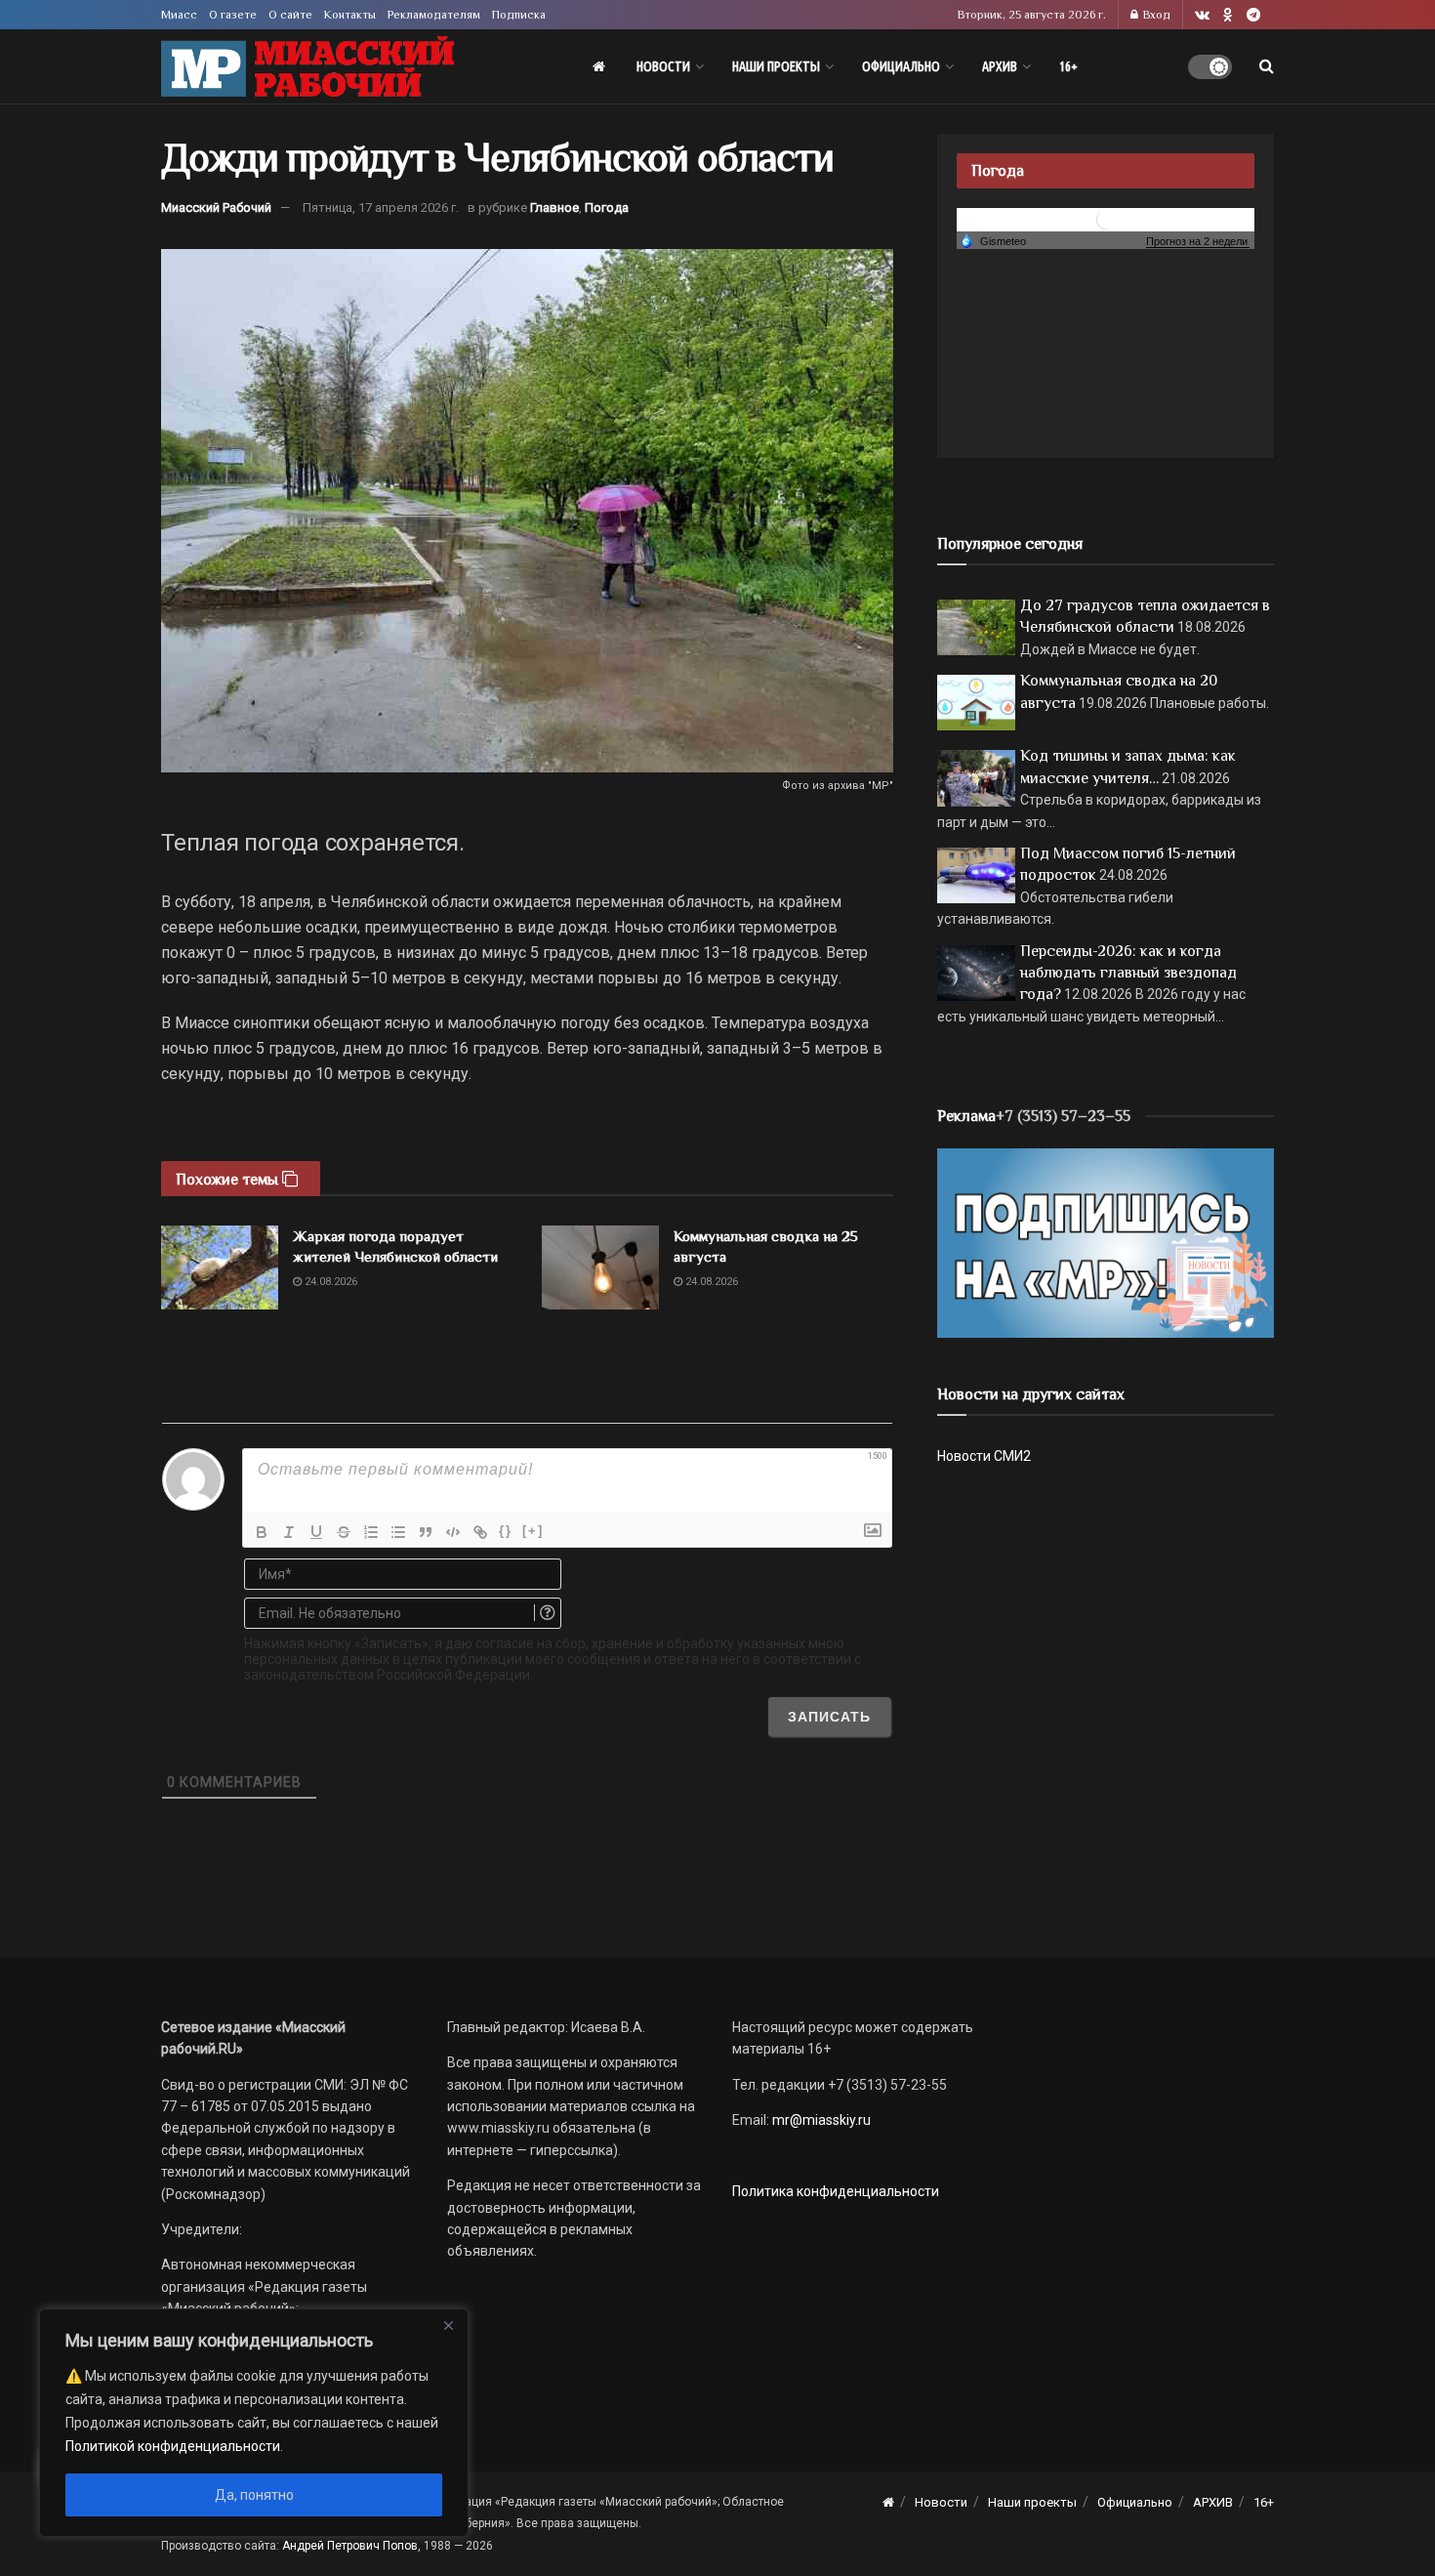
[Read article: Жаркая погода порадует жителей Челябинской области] (220, 1267)
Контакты (350, 15)
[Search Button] (1267, 66)
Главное (554, 208)
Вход (1155, 15)
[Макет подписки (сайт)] (1106, 1242)
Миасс (179, 15)
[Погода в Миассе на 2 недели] (1198, 242)
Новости (663, 66)
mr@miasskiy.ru (820, 2120)
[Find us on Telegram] (1253, 15)
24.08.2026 (329, 1282)
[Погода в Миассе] (1106, 218)
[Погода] (993, 240)
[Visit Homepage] (307, 67)
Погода (607, 208)
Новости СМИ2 (984, 1456)
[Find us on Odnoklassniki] (1228, 15)
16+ (1068, 66)
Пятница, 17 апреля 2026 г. (381, 208)
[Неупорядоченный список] (398, 1532)
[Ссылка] (480, 1532)
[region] (254, 2423)
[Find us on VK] (1202, 15)
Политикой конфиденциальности (173, 2446)
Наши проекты (776, 66)
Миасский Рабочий (216, 208)
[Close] (448, 2325)
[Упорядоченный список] (371, 1532)
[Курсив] (289, 1532)
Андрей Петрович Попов (350, 2546)
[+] (533, 1531)
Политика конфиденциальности (836, 2191)
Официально (901, 66)
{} (506, 1531)
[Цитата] (426, 1532)
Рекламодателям (434, 15)
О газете (233, 15)
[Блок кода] (453, 1532)
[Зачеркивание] (344, 1532)
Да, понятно (254, 2495)
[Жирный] (262, 1532)
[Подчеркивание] (316, 1532)
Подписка (519, 15)
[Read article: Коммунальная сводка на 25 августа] (600, 1267)
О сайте (290, 15)
